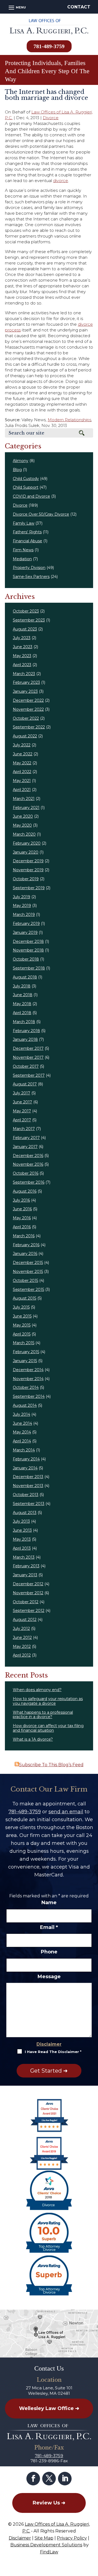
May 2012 (22, 1646)
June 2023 (23, 647)
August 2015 (24, 1298)
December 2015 (28, 1263)
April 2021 (22, 790)
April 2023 (22, 665)
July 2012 (21, 1629)
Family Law (24, 523)
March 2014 (24, 1450)
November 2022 (28, 709)
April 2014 (22, 1441)
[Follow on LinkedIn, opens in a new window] (65, 2479)
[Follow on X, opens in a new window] (49, 2479)
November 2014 (28, 1379)
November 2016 (28, 1164)
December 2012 (28, 1584)
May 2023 (22, 656)
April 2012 (22, 1655)
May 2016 (22, 1218)
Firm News (23, 550)
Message (49, 1977)
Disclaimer (49, 2044)
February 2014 (26, 1459)
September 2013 (29, 1504)
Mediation (22, 559)
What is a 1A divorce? (33, 1739)
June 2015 (22, 1316)
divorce (61, 181)
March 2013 (24, 1557)
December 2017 (28, 1048)
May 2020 (22, 825)
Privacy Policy (72, 2538)
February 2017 (26, 1138)
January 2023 (25, 691)
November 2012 (28, 1593)
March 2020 (24, 834)
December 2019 (28, 861)
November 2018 (28, 950)
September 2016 (29, 1182)
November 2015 (28, 1272)
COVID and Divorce (31, 496)
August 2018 (25, 977)
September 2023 (29, 620)
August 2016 (25, 1191)
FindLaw (49, 2552)
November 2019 (28, 870)
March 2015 (24, 1343)
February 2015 (26, 1352)
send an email (66, 1812)
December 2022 (28, 700)
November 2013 (28, 1486)
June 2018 (23, 995)
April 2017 (22, 1120)
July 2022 (22, 745)
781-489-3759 (49, 46)
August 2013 (25, 1513)
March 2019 (24, 915)
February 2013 (26, 1566)
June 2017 (22, 1102)
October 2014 (26, 1387)
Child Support (26, 487)
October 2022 (26, 718)
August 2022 (25, 736)
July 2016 (21, 1200)
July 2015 (21, 1307)
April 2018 (22, 1013)
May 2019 (22, 906)
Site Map (44, 2538)
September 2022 (29, 727)
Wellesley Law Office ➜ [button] (49, 2408)
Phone (49, 1952)
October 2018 (26, 959)
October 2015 (25, 1281)
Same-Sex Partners (31, 577)
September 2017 (29, 1075)
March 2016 (24, 1236)
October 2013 (26, 1495)
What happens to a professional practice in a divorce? (43, 1715)
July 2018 (22, 986)
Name (49, 1903)
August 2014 (25, 1405)
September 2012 (29, 1611)
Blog (17, 470)
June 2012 (22, 1638)
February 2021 (26, 808)
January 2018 (25, 1039)
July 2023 (22, 638)
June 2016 (22, 1209)
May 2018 (22, 1004)
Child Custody (26, 479)
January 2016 (25, 1254)
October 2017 (26, 1066)
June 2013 (22, 1530)
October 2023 (26, 611)
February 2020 (27, 843)
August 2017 (25, 1084)
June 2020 (23, 816)
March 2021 (24, 799)
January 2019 (25, 932)
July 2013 (21, 1521)
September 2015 (28, 1289)
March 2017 (24, 1129)
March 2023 (24, 674)
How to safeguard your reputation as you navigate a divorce (48, 1701)
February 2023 (26, 682)
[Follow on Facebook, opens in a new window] (33, 2479)
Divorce (51, 118)
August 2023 (25, 629)
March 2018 (24, 1022)
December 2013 (28, 1477)
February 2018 (26, 1031)
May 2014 (22, 1432)
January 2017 (25, 1147)
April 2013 (22, 1548)
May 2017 (22, 1111)
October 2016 (26, 1173)
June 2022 (23, 754)
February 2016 (26, 1245)
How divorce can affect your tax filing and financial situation (48, 1728)
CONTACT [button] (79, 7)
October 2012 (26, 1602)
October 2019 (26, 879)
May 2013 (22, 1539)
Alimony (21, 461)
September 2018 (29, 968)
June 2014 (22, 1423)
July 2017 (22, 1093)
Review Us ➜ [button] (49, 2503)
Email (49, 1927)
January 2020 (26, 852)
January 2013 (25, 1575)
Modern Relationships (69, 420)
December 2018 (28, 941)
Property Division (29, 568)
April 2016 (22, 1227)
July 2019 (22, 897)
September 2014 (29, 1396)
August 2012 (25, 1620)
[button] (16, 7)
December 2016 (28, 1156)
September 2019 (29, 888)
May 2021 (22, 781)
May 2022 (22, 763)
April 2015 (22, 1334)
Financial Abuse (27, 541)
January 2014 (25, 1468)
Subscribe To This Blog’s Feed (51, 1765)
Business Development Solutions (46, 2545)
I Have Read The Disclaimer (53, 2052)
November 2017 (28, 1057)
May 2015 (22, 1325)
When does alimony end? (37, 1690)
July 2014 (22, 1414)
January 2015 (25, 1361)
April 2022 (22, 772)
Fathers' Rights (27, 532)
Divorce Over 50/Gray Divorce (41, 514)
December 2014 (28, 1370)
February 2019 (26, 924)
